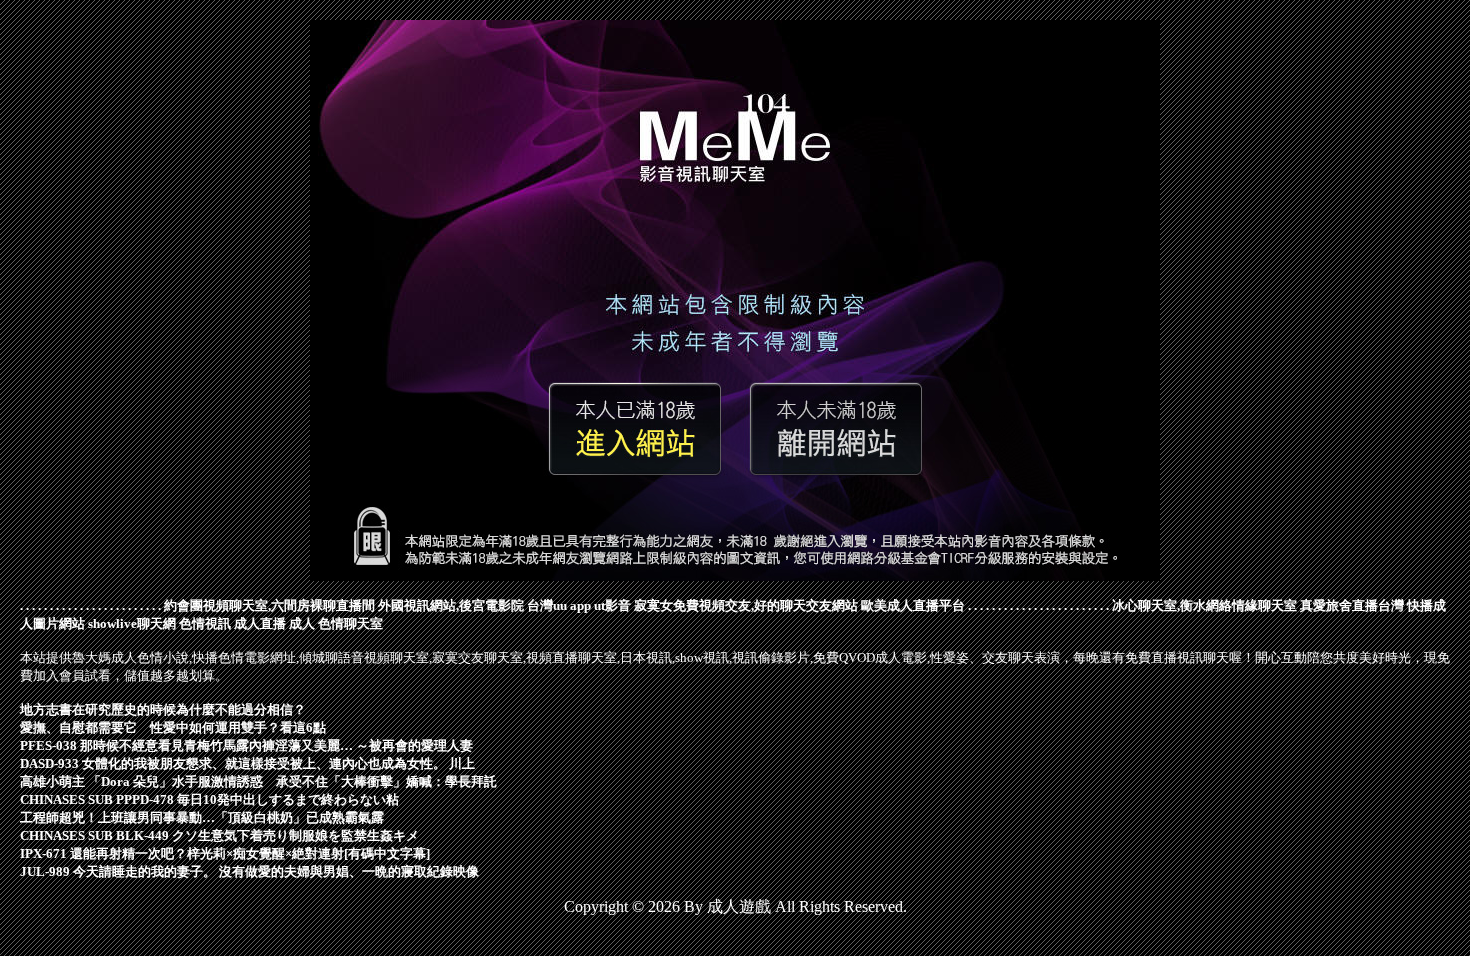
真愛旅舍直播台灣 (1352, 605)
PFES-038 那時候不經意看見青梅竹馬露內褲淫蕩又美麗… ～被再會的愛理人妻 (246, 745)
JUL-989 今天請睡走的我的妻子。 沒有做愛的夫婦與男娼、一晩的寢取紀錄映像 (249, 871)
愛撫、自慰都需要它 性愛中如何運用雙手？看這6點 (173, 727)
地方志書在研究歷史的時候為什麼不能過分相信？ (163, 709)
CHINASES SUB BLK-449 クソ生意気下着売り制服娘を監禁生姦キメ (219, 835)
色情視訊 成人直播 (232, 623)
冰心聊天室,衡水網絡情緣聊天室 (1204, 605)
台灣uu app (559, 605)
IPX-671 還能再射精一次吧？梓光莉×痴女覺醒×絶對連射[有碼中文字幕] (225, 853)
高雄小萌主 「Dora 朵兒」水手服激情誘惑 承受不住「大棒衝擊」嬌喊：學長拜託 (258, 781)
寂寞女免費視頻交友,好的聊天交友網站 (746, 605)
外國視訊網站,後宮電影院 (451, 605)
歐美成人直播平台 (913, 605)
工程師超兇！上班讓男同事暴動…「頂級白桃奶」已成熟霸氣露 (202, 817)
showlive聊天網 (132, 623)
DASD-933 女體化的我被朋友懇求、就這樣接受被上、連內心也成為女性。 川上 (247, 763)
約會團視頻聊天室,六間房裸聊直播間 (269, 605)
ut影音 (612, 605)
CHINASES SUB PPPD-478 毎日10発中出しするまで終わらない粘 (209, 799)
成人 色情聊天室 (336, 623)
